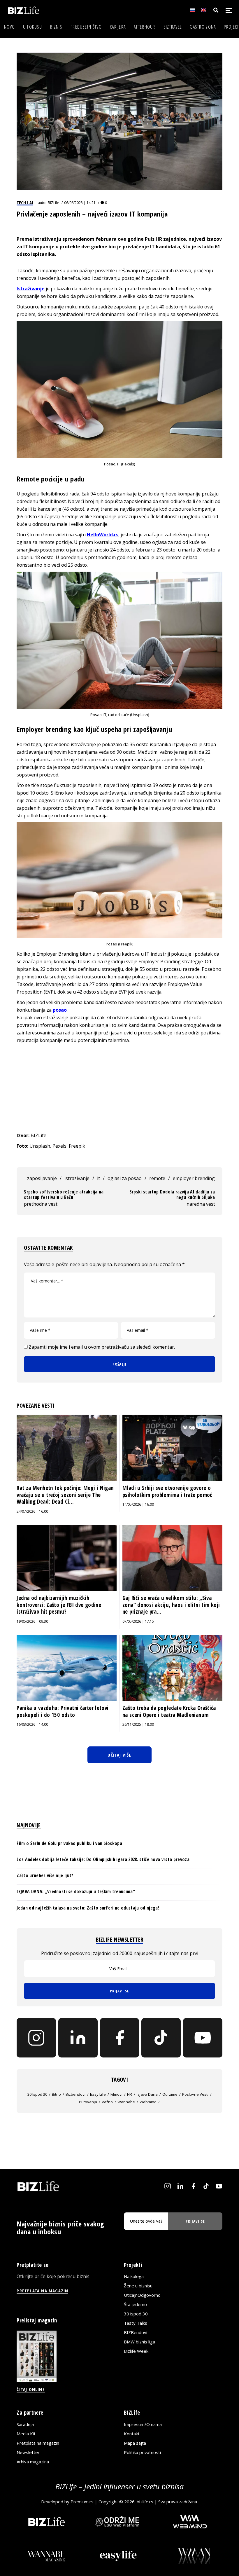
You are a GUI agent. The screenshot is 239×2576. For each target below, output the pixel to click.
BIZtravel (173, 27)
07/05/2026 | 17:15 (138, 1621)
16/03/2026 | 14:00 (32, 1724)
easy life (98, 2094)
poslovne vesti (195, 2094)
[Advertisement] (120, 1088)
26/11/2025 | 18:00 (138, 1724)
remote (157, 1178)
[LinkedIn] (78, 2038)
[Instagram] (36, 2038)
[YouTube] (203, 2038)
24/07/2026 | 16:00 (32, 1511)
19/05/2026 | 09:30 (32, 1621)
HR (130, 2094)
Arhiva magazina (33, 2462)
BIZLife (53, 203)
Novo (9, 27)
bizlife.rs (145, 2502)
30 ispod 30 (37, 2094)
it (99, 1178)
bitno (56, 2094)
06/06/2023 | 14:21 (80, 203)
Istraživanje (31, 289)
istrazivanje (77, 1178)
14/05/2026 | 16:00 (138, 1504)
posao (60, 1010)
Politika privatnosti (142, 2452)
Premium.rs (82, 2502)
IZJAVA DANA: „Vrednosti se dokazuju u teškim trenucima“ (76, 1891)
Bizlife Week (136, 2351)
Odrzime (170, 2094)
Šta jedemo (135, 2304)
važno (107, 2102)
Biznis (56, 27)
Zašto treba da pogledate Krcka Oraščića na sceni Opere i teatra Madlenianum (169, 1711)
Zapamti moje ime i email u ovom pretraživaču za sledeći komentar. (102, 1347)
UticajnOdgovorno (142, 2295)
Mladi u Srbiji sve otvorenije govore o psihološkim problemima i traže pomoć (167, 1491)
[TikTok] (161, 2038)
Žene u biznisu (138, 2286)
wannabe (126, 2102)
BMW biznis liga (139, 2342)
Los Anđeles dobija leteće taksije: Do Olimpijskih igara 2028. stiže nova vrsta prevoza (103, 1859)
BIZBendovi (136, 2332)
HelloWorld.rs (103, 535)
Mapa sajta (135, 2443)
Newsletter (28, 2452)
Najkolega (134, 2276)
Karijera (118, 27)
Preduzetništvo (86, 27)
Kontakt (132, 2434)
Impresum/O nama (143, 2424)
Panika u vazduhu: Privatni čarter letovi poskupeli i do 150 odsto (63, 1711)
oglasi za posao (125, 1178)
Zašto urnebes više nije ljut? (45, 1875)
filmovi (116, 2094)
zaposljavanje (42, 1178)
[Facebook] (120, 2038)
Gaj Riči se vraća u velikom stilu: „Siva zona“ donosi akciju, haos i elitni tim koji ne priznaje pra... (171, 1605)
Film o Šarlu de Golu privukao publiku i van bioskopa (69, 1843)
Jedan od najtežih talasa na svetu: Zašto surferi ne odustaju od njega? (88, 1908)
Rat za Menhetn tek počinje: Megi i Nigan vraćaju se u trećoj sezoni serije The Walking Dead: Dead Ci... (65, 1495)
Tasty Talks (136, 2323)
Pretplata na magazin (38, 2443)
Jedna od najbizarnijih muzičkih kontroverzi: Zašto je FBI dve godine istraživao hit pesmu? (59, 1605)
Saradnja (25, 2424)
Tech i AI (25, 203)
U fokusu (32, 27)
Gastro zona (203, 27)
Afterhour (145, 27)
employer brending (194, 1178)
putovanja (88, 2102)
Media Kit (26, 2434)
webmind (148, 2102)
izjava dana (147, 2094)
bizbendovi (75, 2094)
